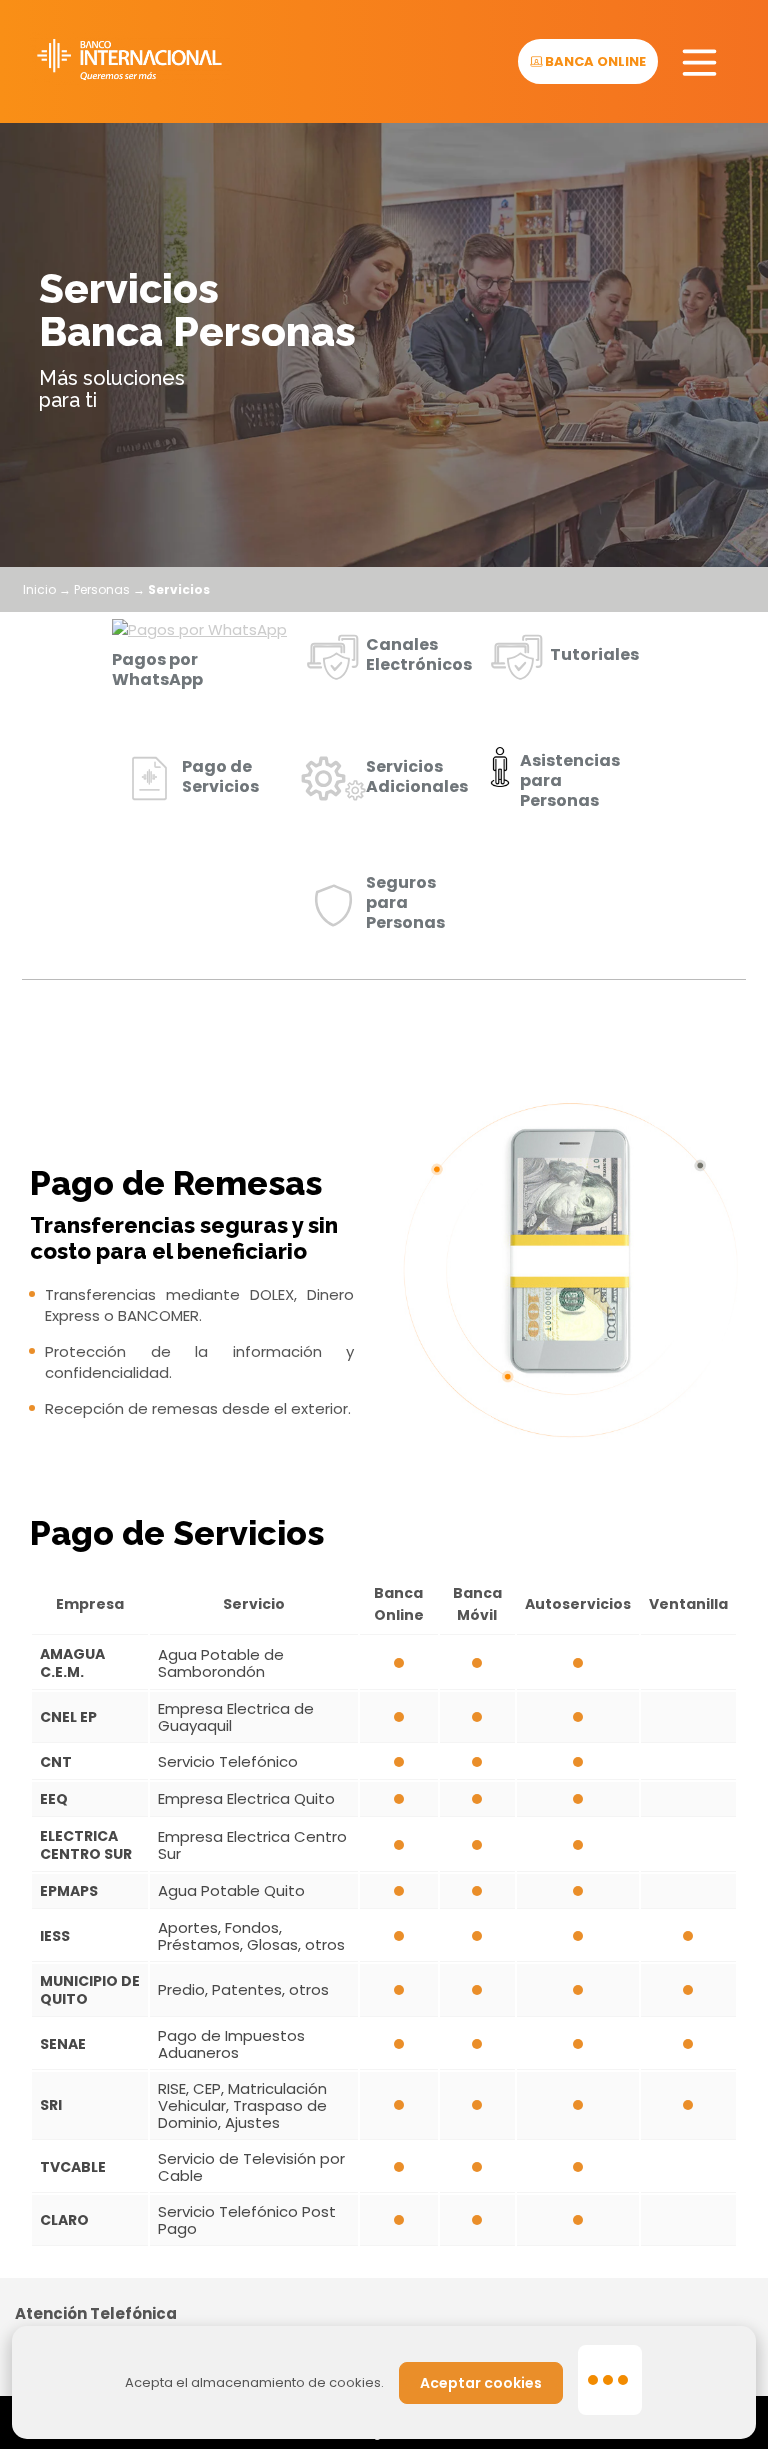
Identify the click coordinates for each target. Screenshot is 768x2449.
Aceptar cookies (481, 2383)
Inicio (39, 589)
